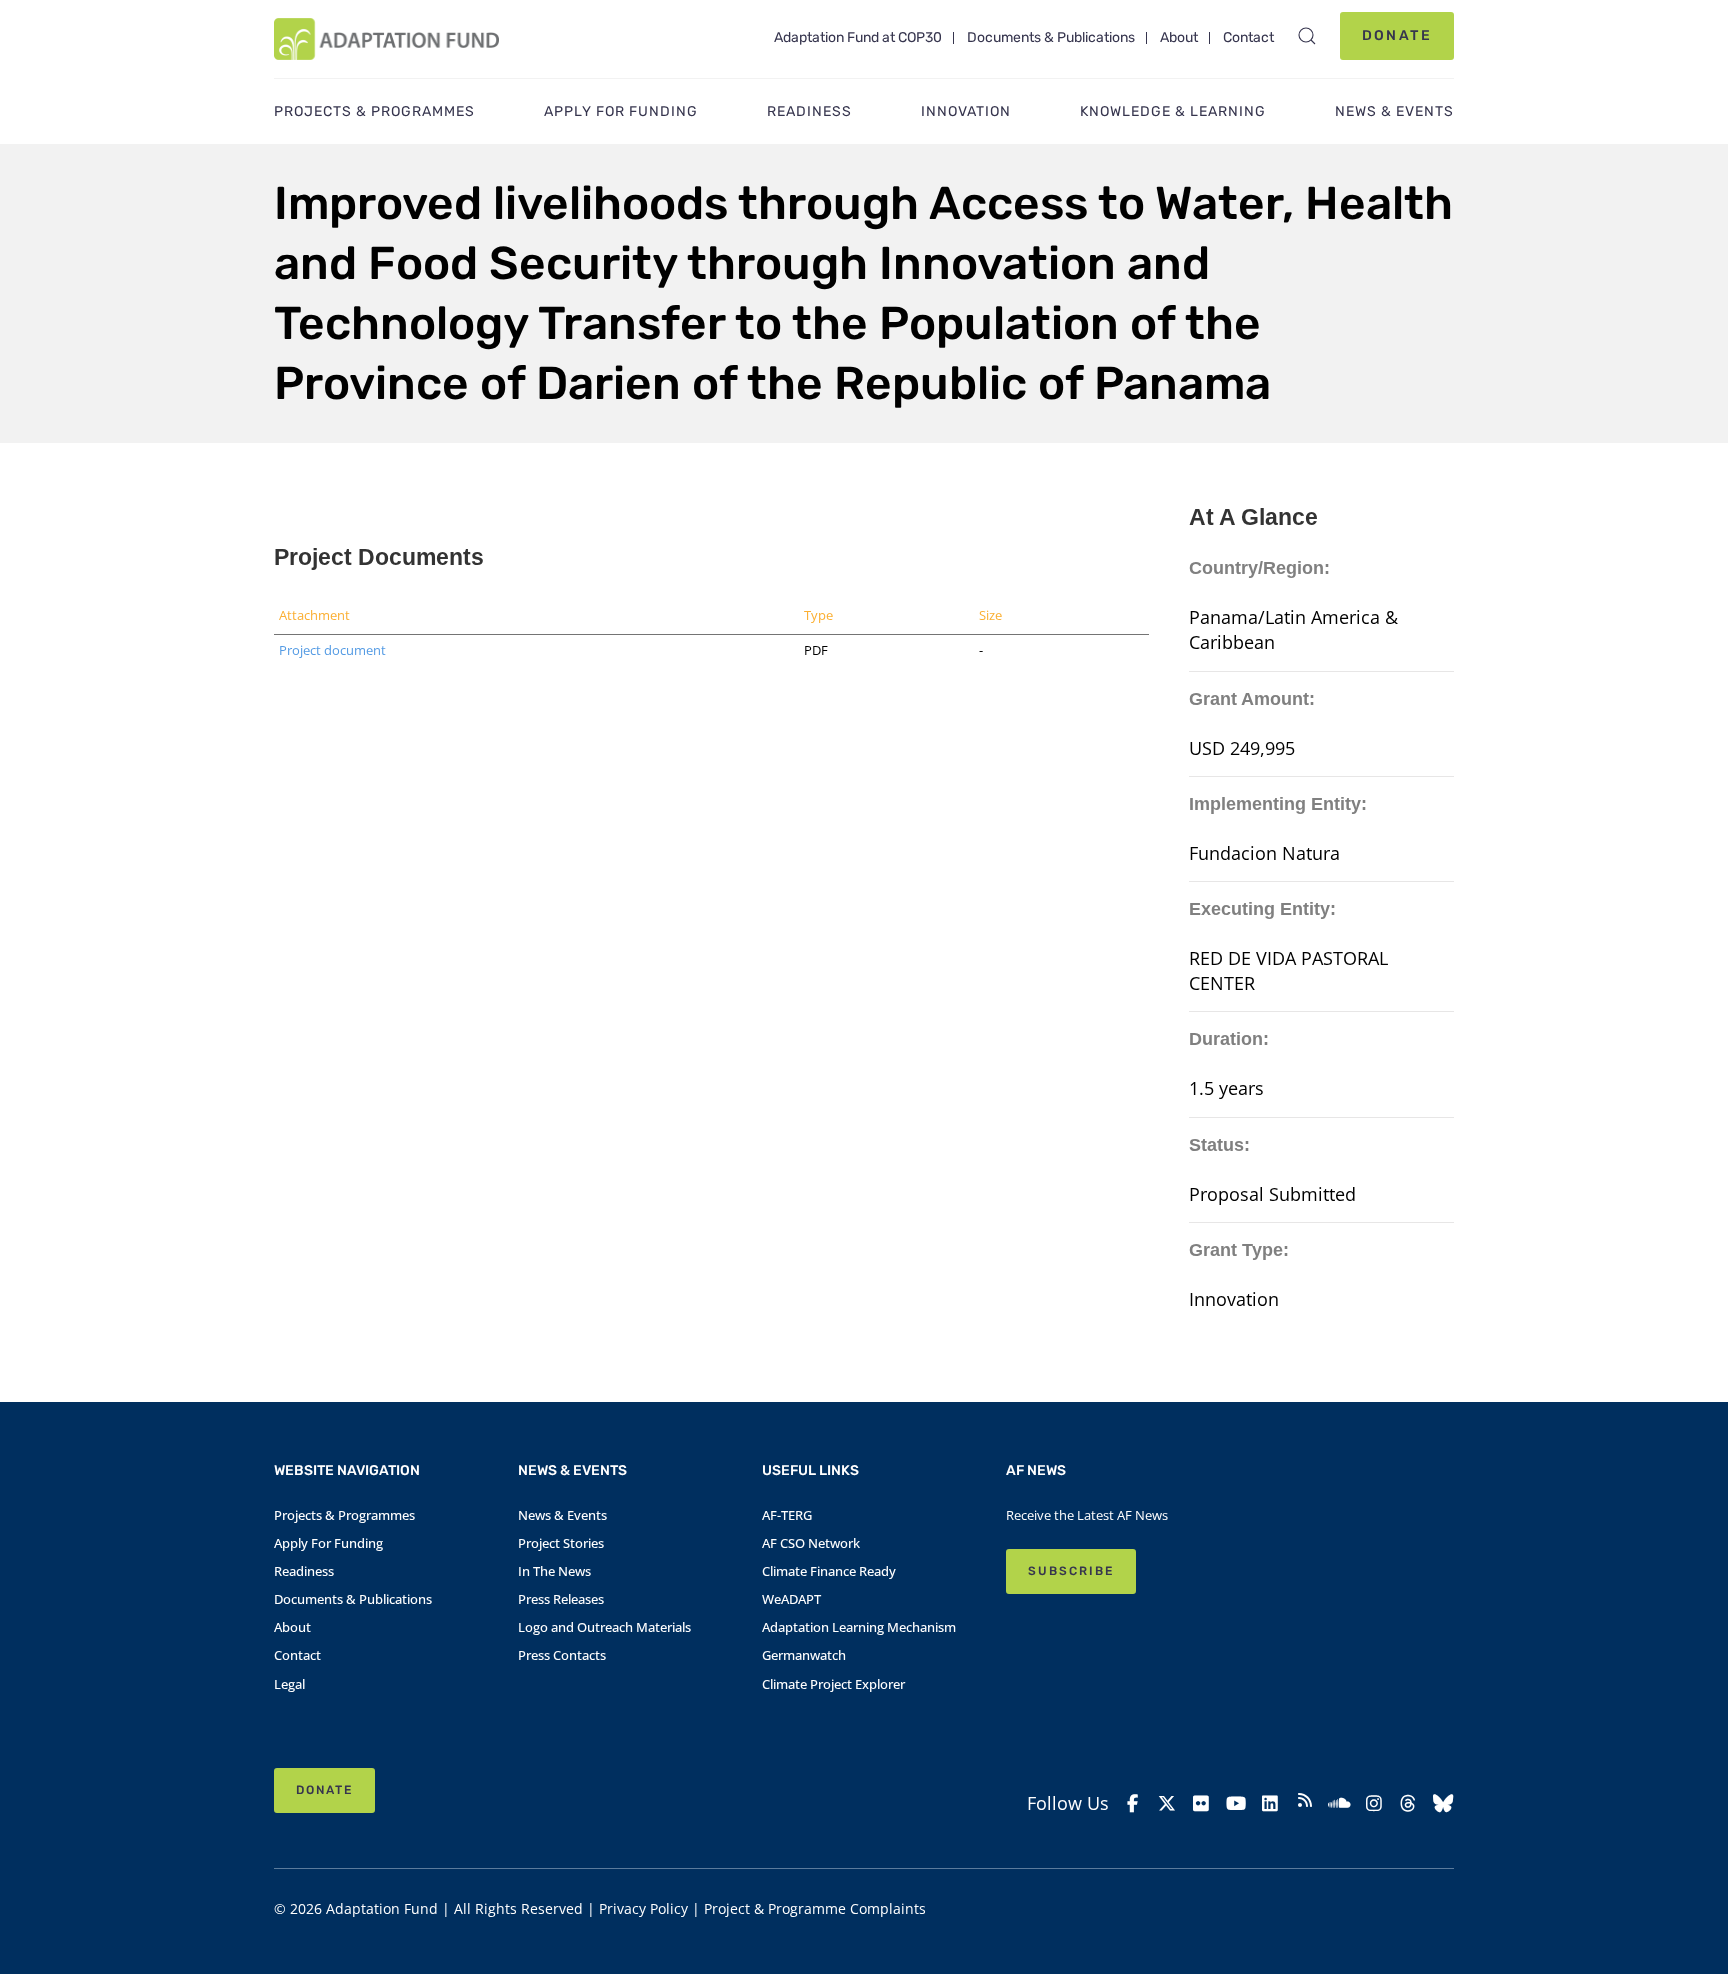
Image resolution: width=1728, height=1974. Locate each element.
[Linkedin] (1270, 1803)
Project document (332, 650)
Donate (1397, 35)
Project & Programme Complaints (815, 1908)
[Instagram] (1374, 1803)
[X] (1167, 1803)
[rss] (1305, 1803)
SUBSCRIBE (1071, 1571)
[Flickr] (1201, 1803)
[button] (1307, 36)
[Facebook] (1132, 1803)
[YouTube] (1236, 1803)
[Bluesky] (1443, 1803)
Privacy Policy (643, 1908)
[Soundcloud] (1339, 1803)
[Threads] (1408, 1803)
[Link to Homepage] (386, 39)
